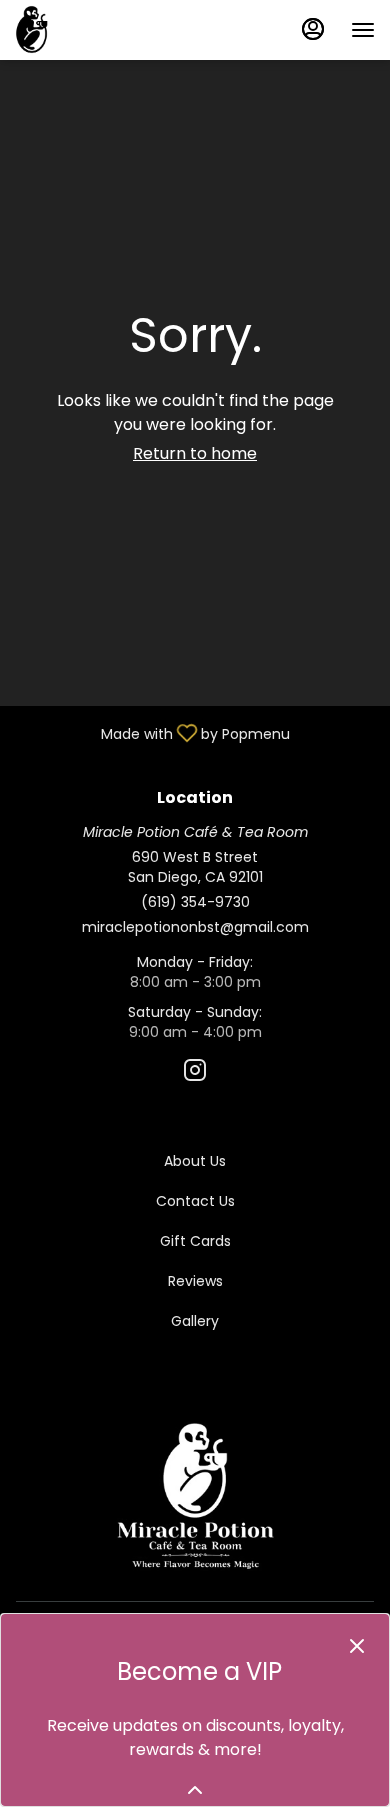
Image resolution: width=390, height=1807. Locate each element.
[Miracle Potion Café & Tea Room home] (105, 30)
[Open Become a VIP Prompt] (195, 1790)
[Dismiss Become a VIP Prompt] (357, 1646)
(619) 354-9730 (195, 902)
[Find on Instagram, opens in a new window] (195, 1073)
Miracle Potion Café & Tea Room (195, 1496)
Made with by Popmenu (152, 731)
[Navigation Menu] (363, 30)
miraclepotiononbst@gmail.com (195, 927)
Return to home (195, 453)
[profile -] (313, 29)
